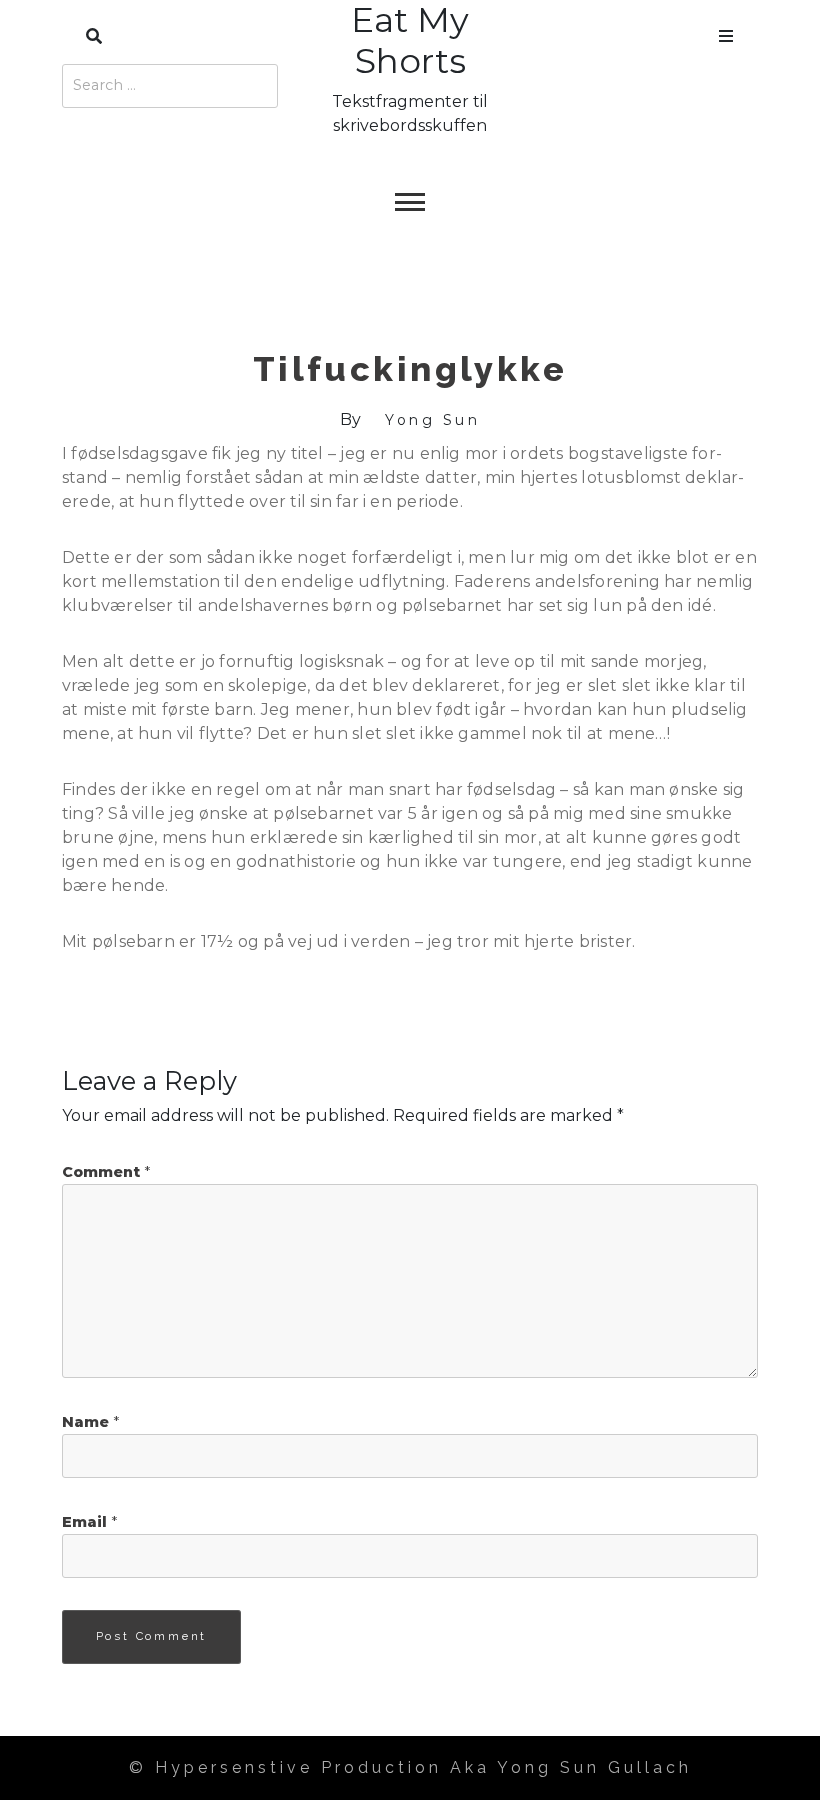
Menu (726, 32)
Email (89, 1522)
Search (94, 32)
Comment (106, 1172)
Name (90, 1422)
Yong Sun (432, 420)
